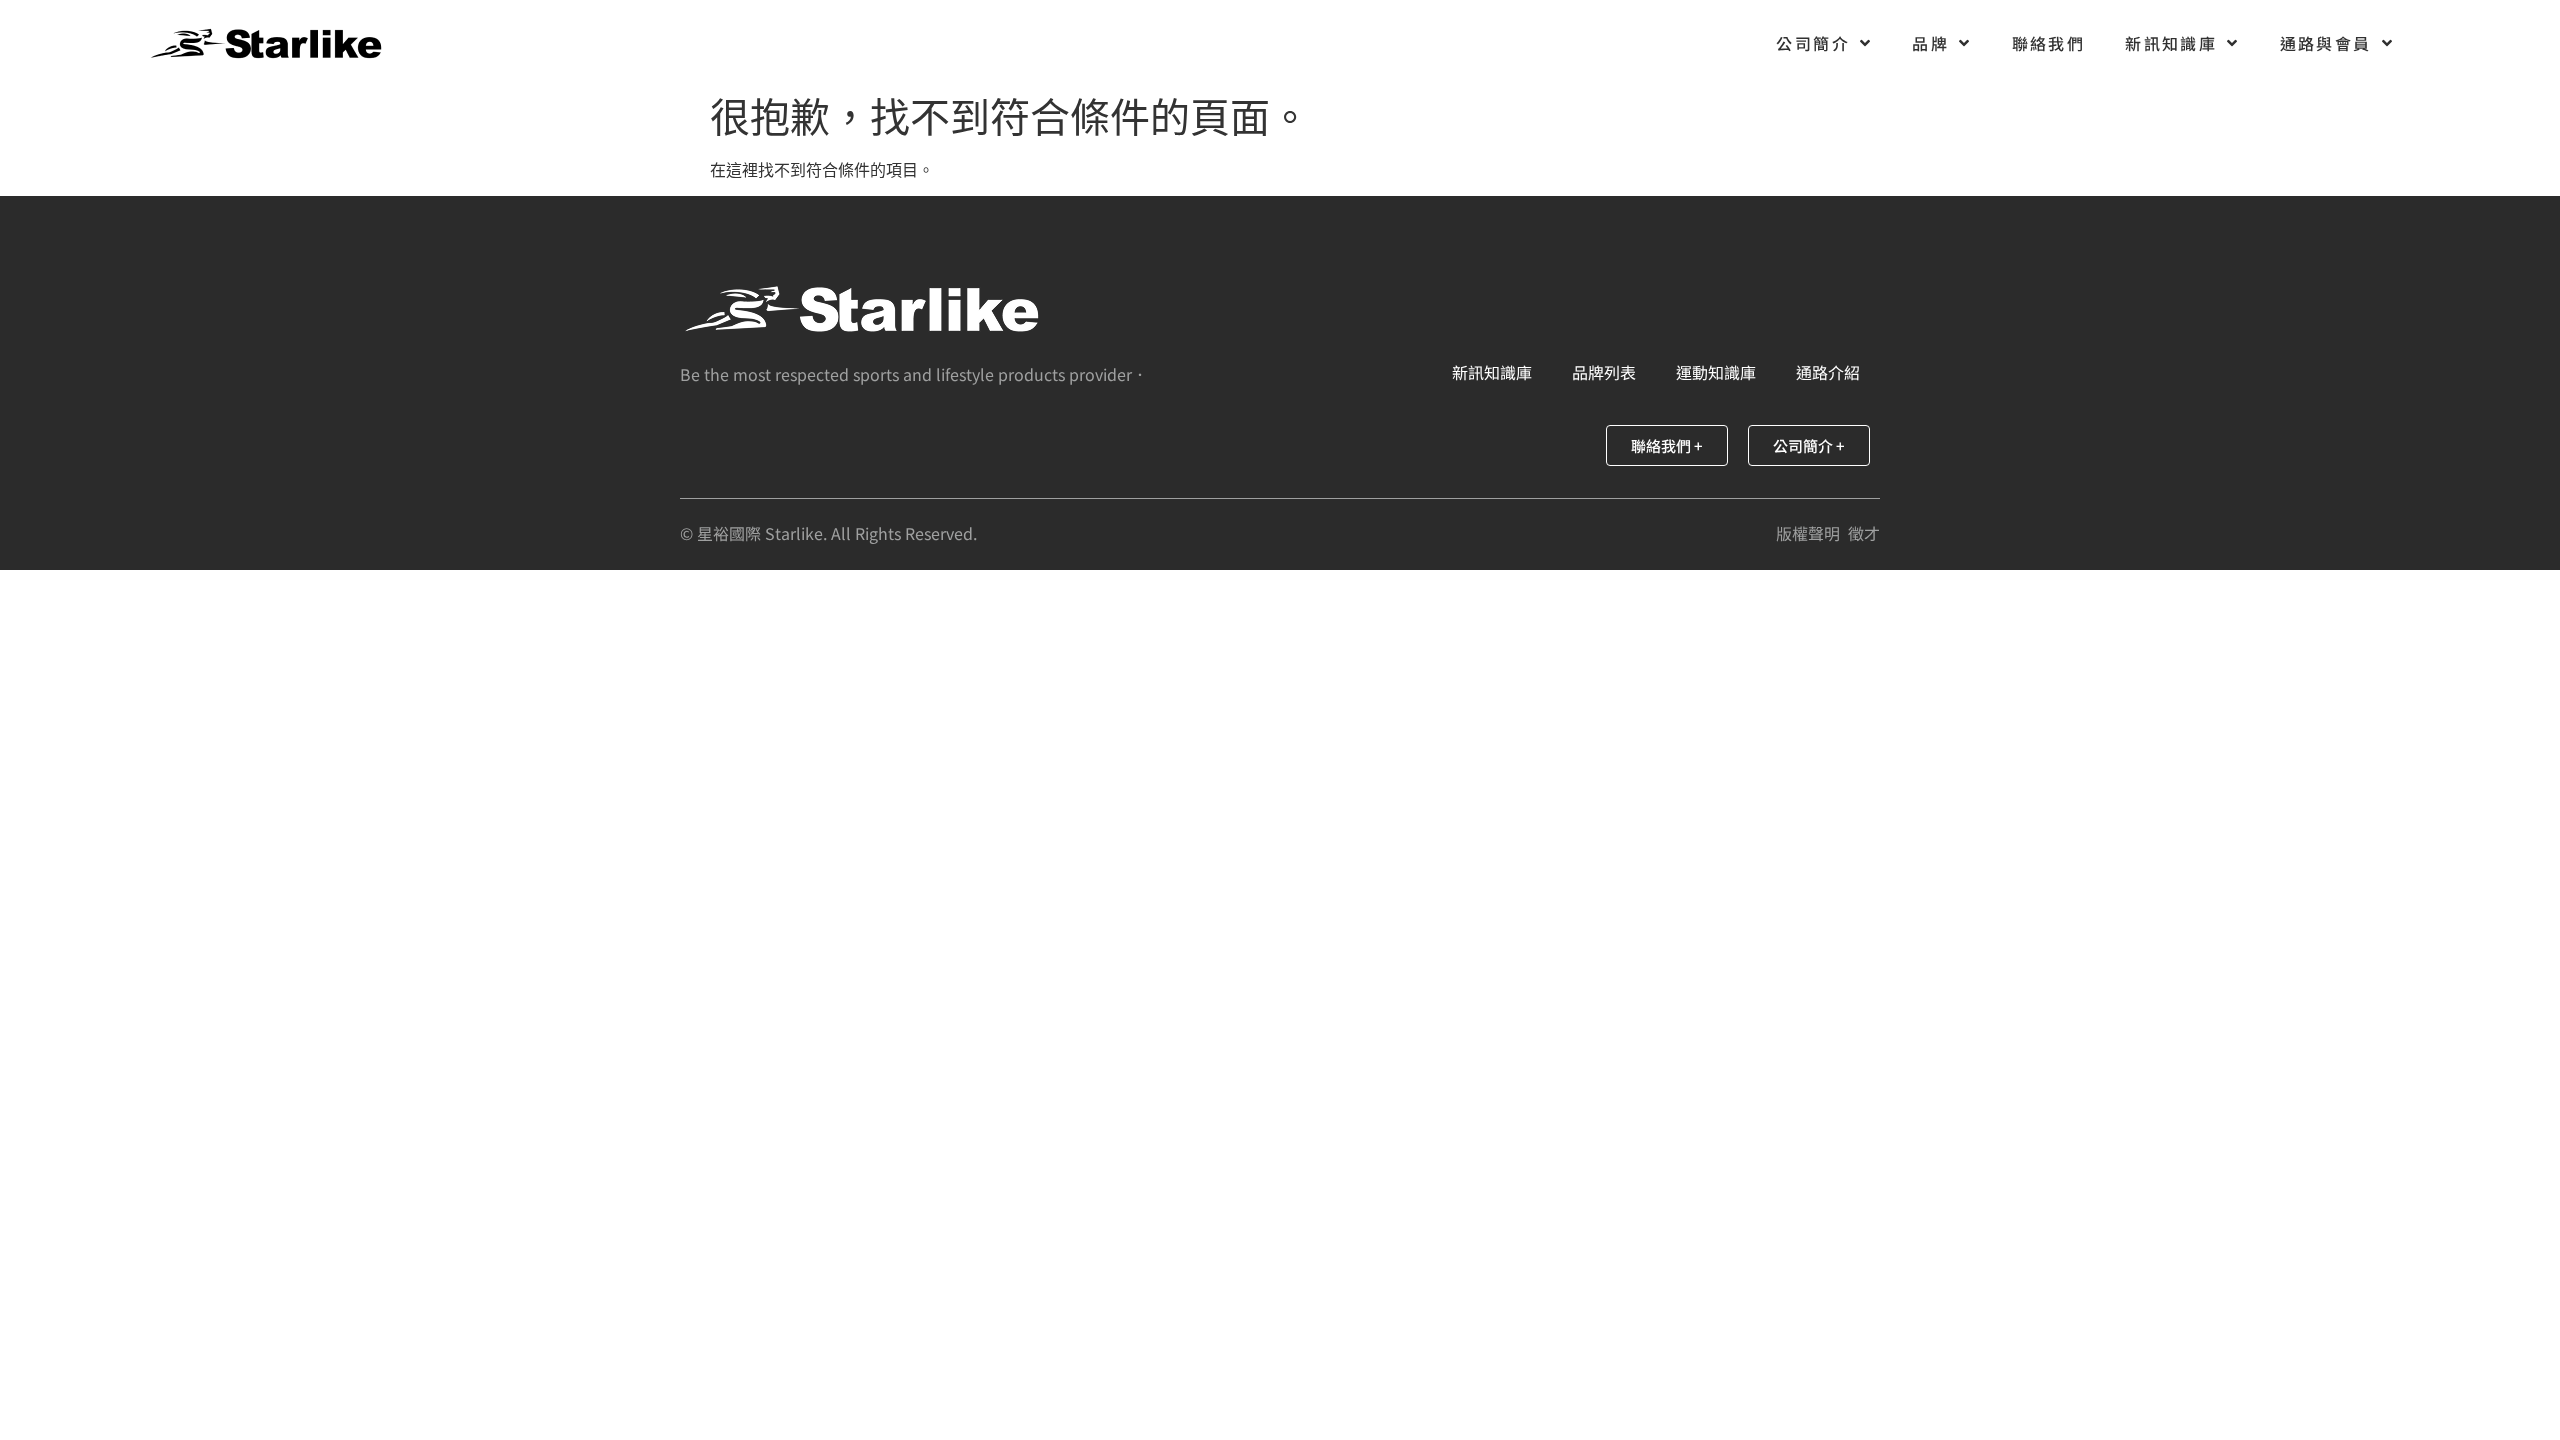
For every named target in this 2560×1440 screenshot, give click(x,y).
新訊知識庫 (2171, 43)
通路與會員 (2326, 43)
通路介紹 (1828, 372)
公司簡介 (1813, 43)
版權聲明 (1808, 533)
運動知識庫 (1716, 372)
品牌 (1930, 43)
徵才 (1864, 533)
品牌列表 (1604, 372)
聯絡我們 (2049, 43)
